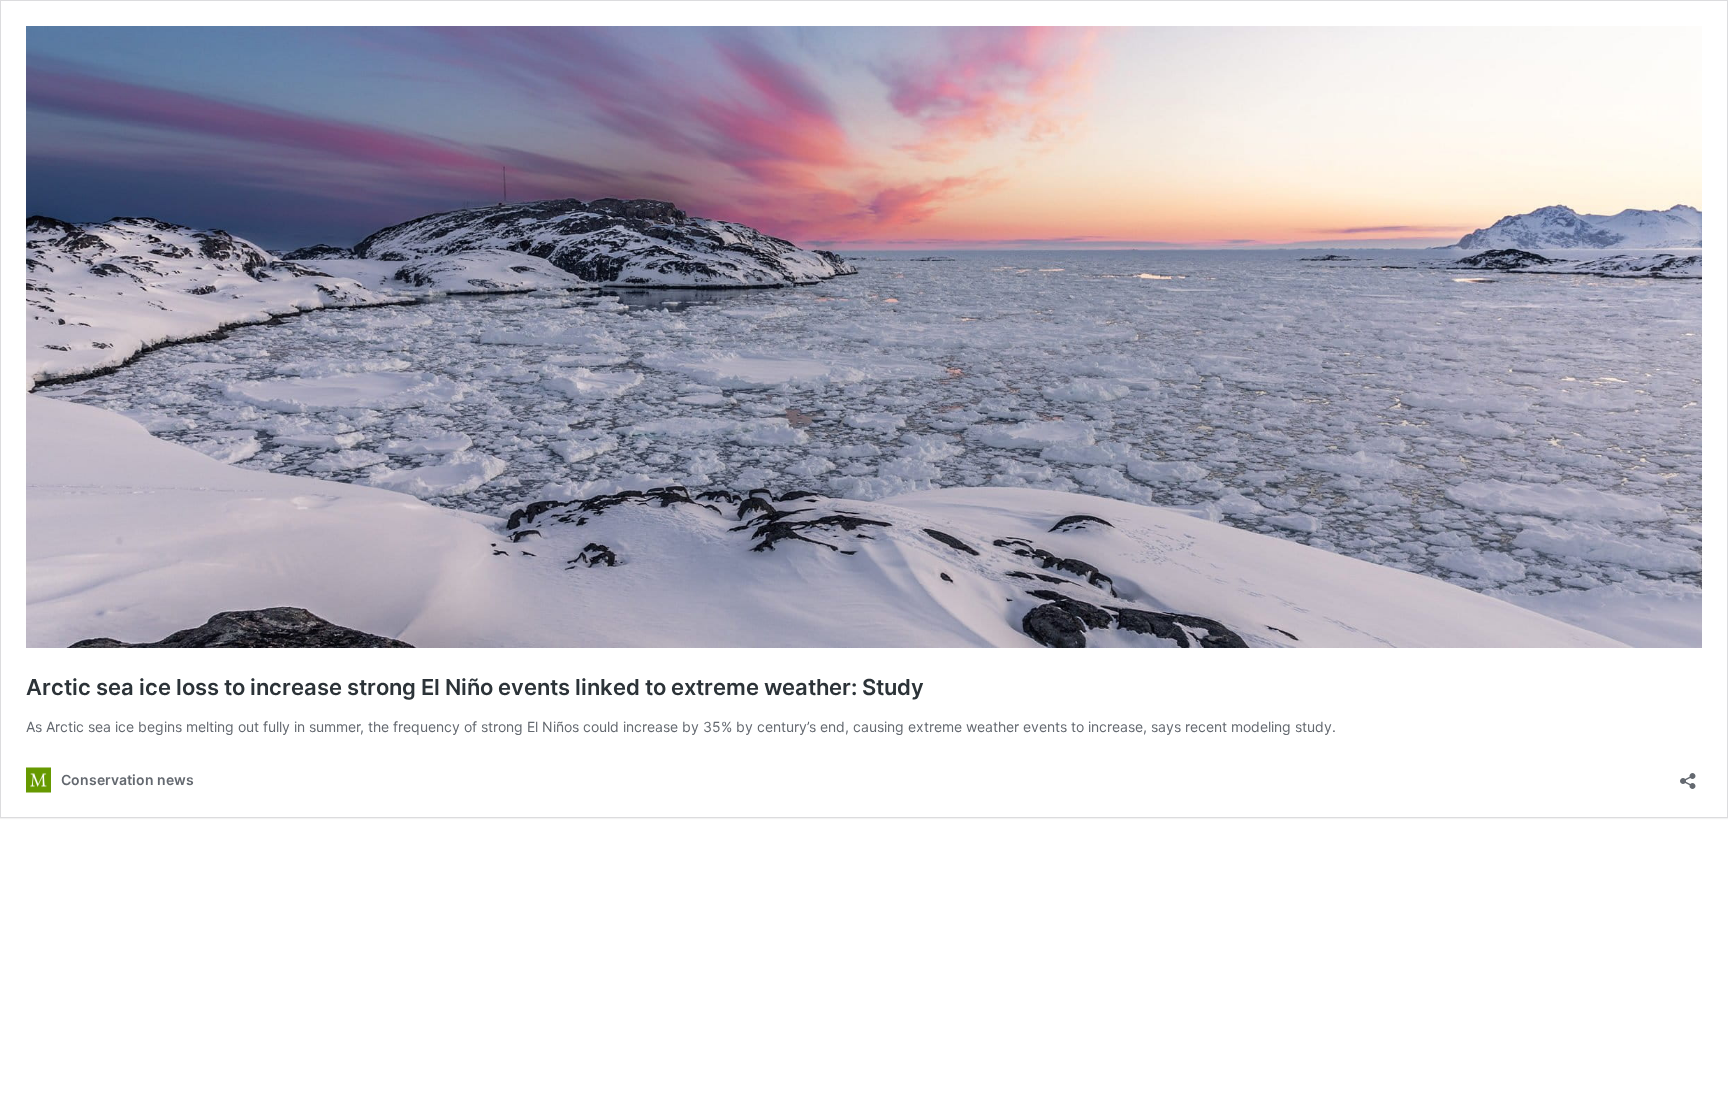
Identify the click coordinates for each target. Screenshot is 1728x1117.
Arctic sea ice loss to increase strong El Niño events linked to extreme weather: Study (475, 687)
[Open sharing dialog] (1688, 774)
